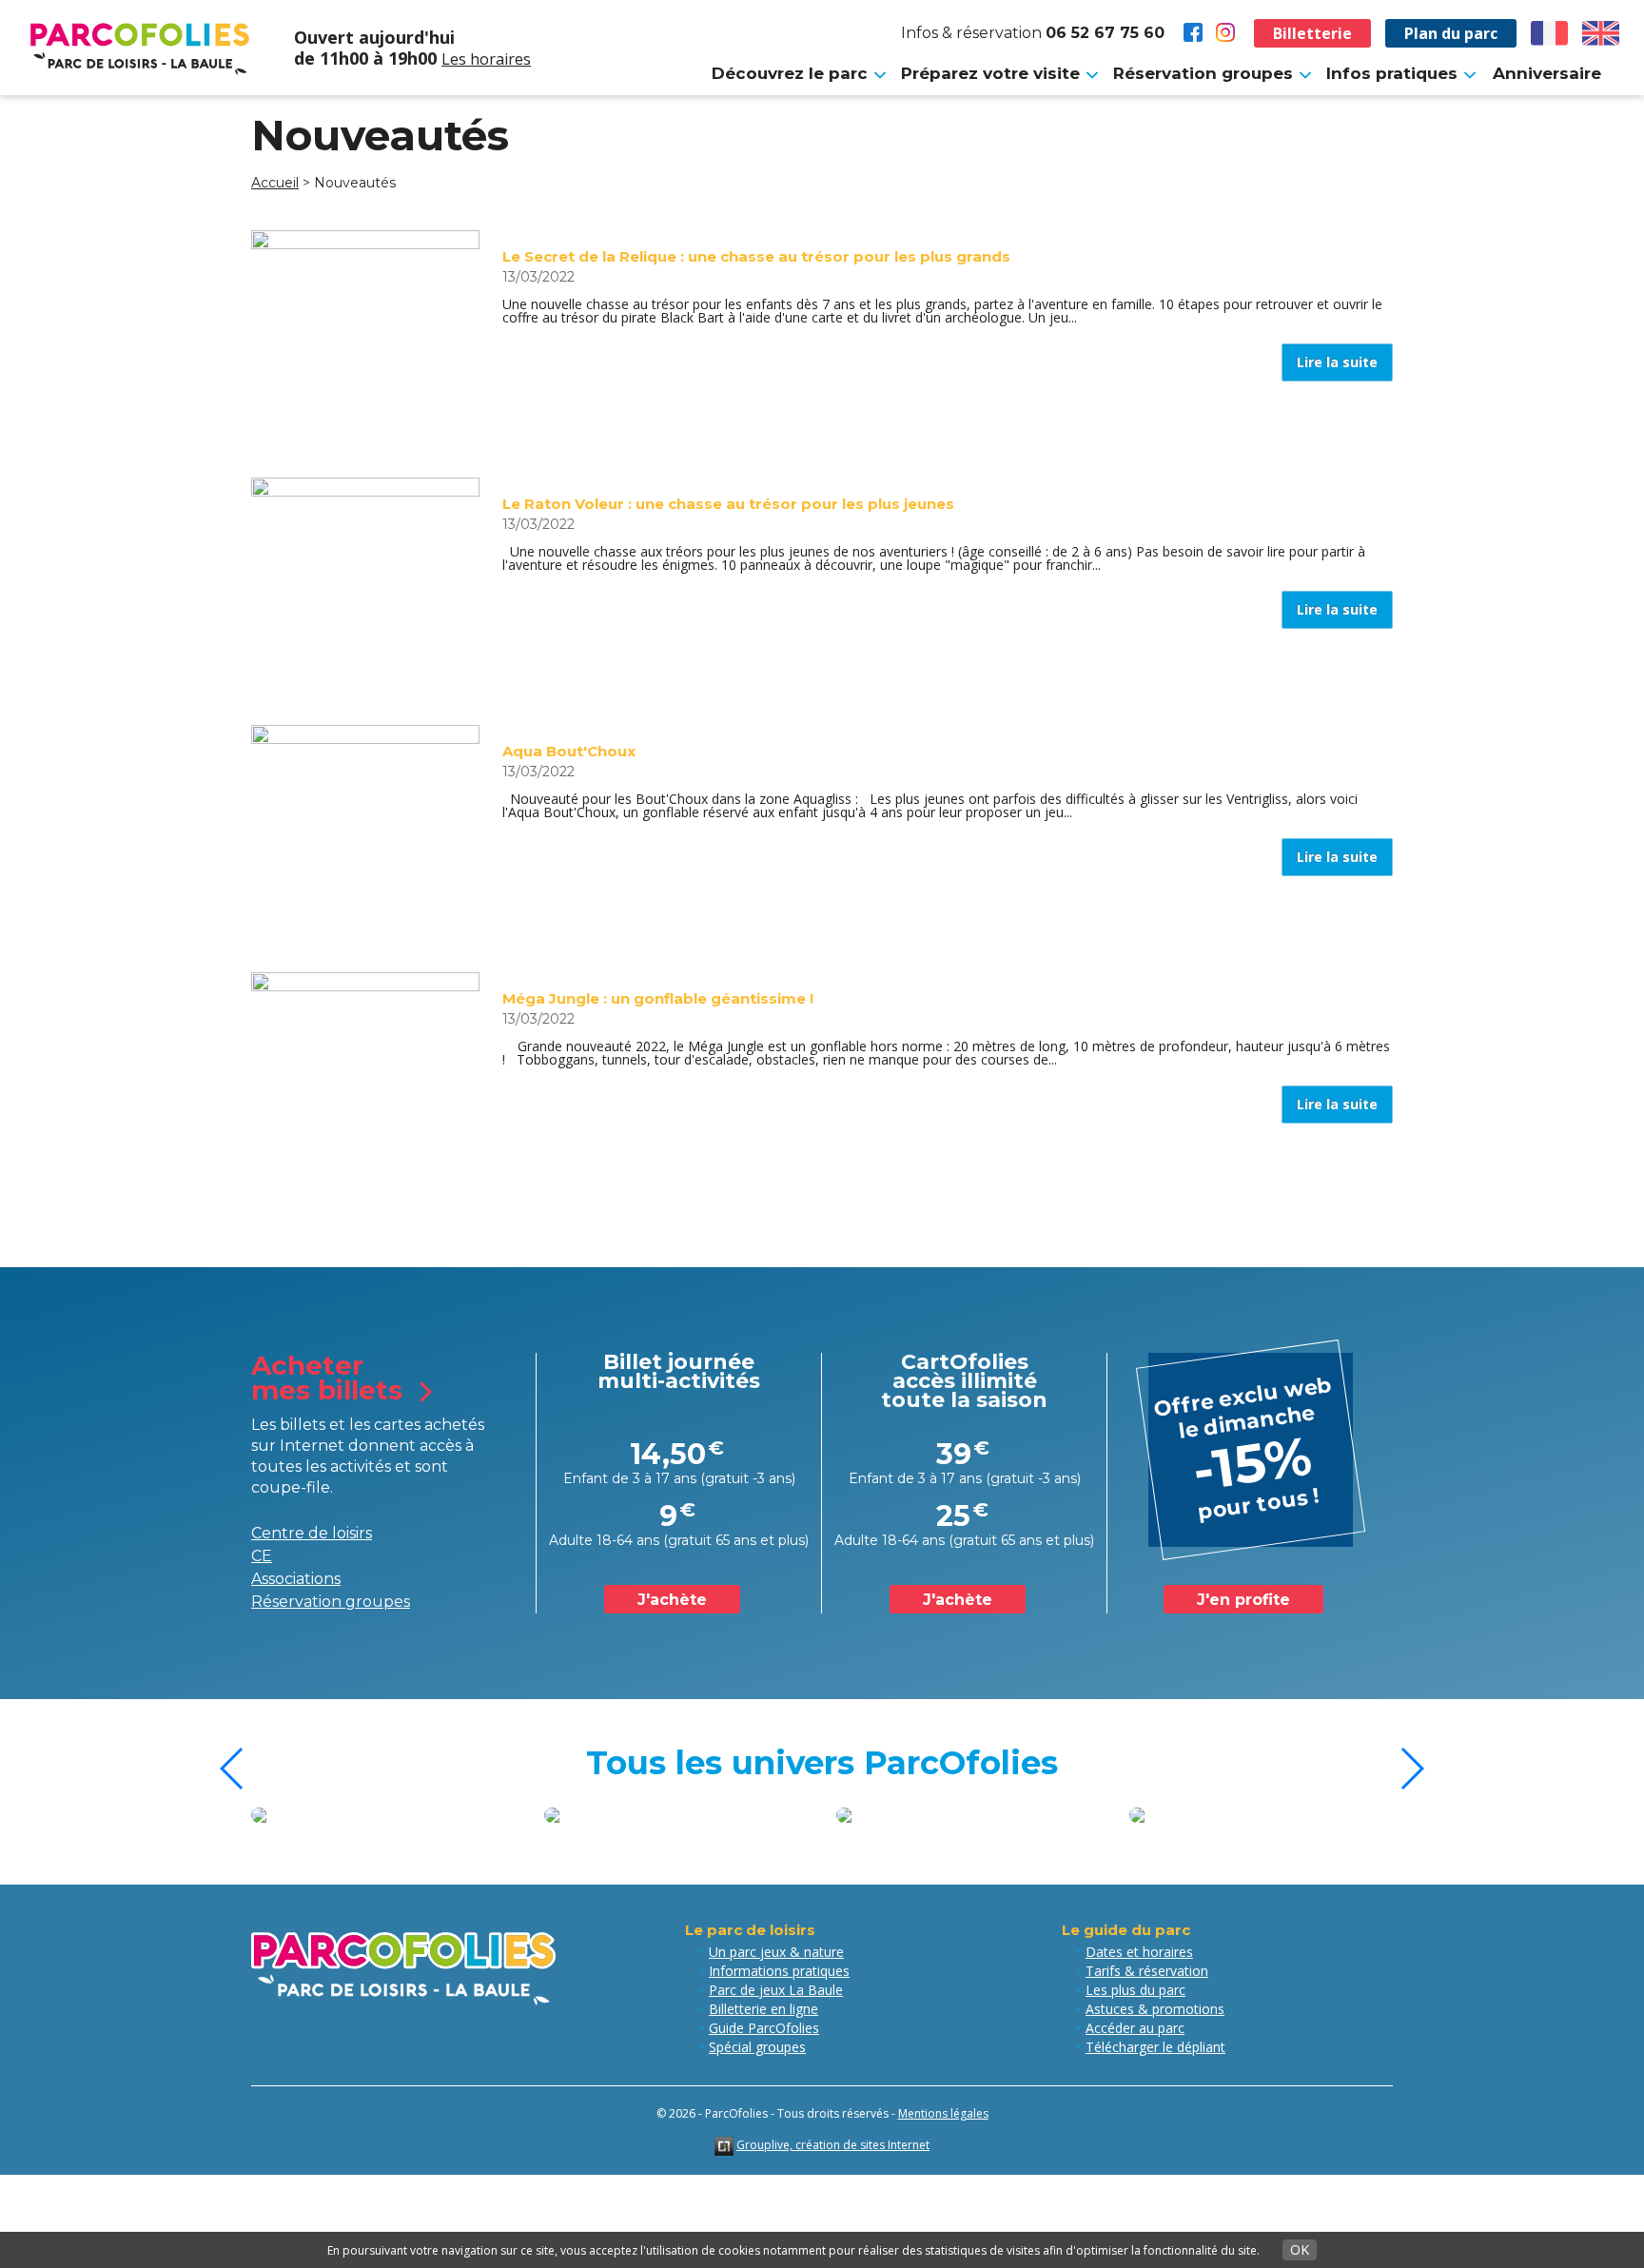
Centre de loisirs (312, 1533)
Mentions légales (943, 2113)
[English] (1601, 33)
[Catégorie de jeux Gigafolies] (448, 1815)
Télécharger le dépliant (1155, 2047)
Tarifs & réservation (1147, 1971)
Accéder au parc (1135, 2028)
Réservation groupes (331, 1602)
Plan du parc (1451, 33)
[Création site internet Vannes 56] (724, 2145)
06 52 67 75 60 (1105, 33)
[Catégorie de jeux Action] (1325, 1815)
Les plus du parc (1135, 1990)
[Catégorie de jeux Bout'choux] (1033, 1815)
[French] (1550, 33)
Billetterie (1312, 33)
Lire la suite (1337, 362)
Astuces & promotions (1155, 2009)
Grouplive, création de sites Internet (833, 2145)
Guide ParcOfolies (764, 2028)
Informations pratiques (779, 1971)
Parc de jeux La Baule (776, 1990)
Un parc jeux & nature (776, 1952)
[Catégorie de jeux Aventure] (740, 1815)
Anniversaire (1547, 73)
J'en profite (1243, 1600)
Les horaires (486, 59)
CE (262, 1556)
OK (1300, 2249)
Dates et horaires (1139, 1952)
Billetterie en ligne (763, 2009)
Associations (296, 1579)
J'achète (672, 1600)
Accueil (275, 183)
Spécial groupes (757, 2047)
